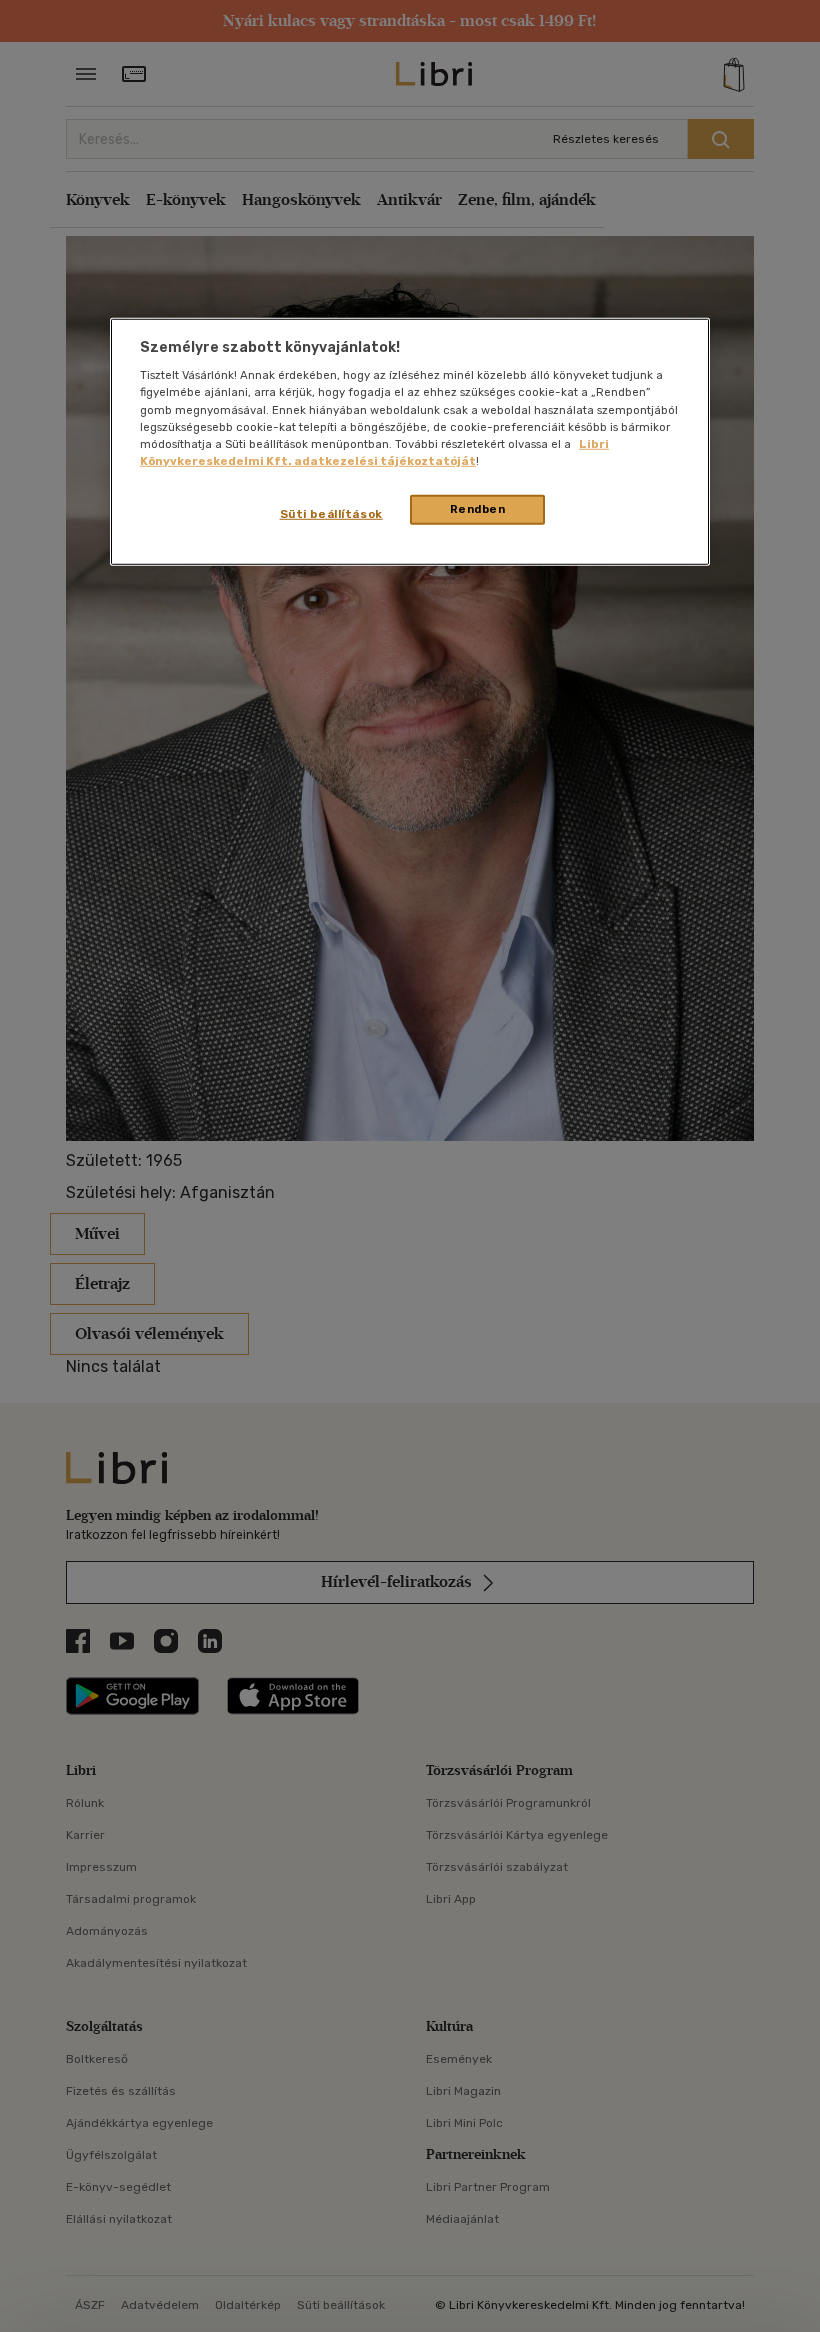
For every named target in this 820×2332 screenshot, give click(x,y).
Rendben (478, 509)
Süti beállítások (331, 514)
